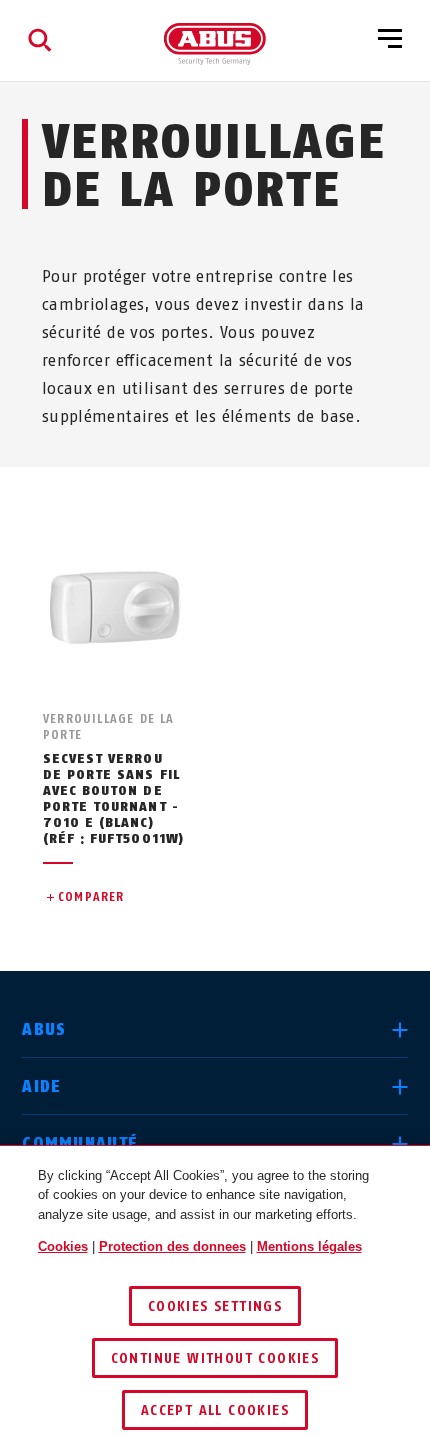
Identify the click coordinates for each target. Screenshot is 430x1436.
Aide (41, 1086)
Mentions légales (309, 1246)
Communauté (80, 1143)
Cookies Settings (215, 1306)
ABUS (44, 1029)
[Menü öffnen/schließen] (390, 40)
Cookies (63, 1246)
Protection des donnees (172, 1246)
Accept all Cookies (215, 1410)
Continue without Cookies (215, 1358)
